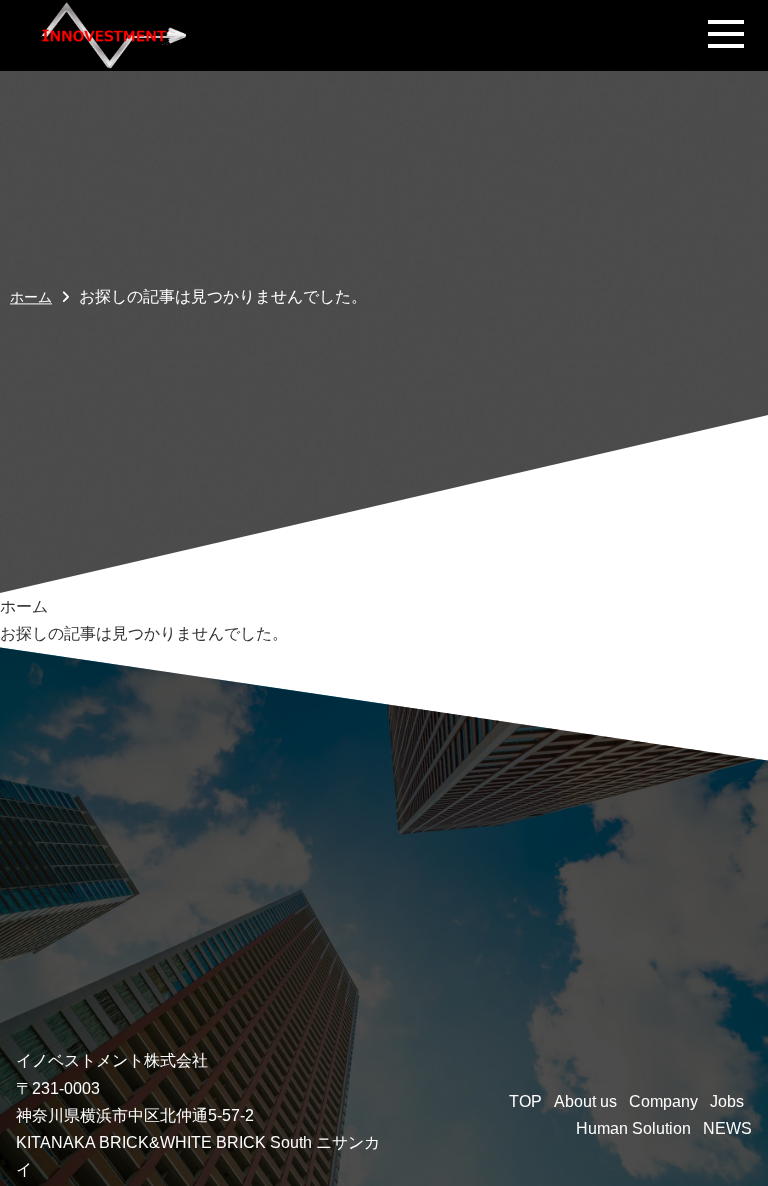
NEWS (727, 1128)
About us (585, 1101)
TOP (525, 1101)
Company (663, 1101)
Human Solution (633, 1128)
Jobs (727, 1101)
